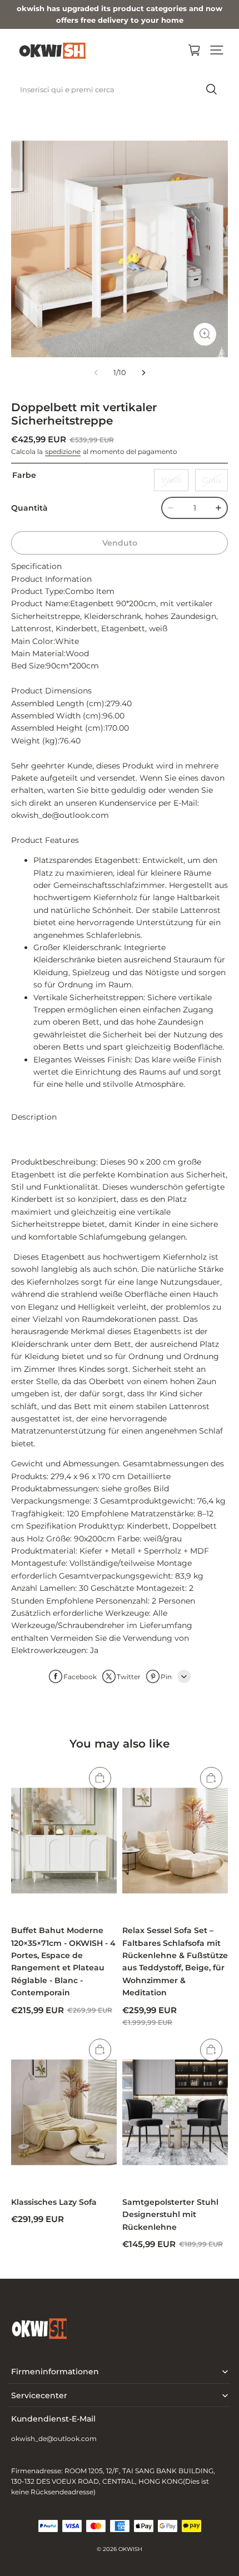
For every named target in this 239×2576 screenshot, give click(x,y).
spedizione (63, 451)
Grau (211, 480)
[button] (217, 50)
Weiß (171, 480)
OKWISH (130, 2549)
